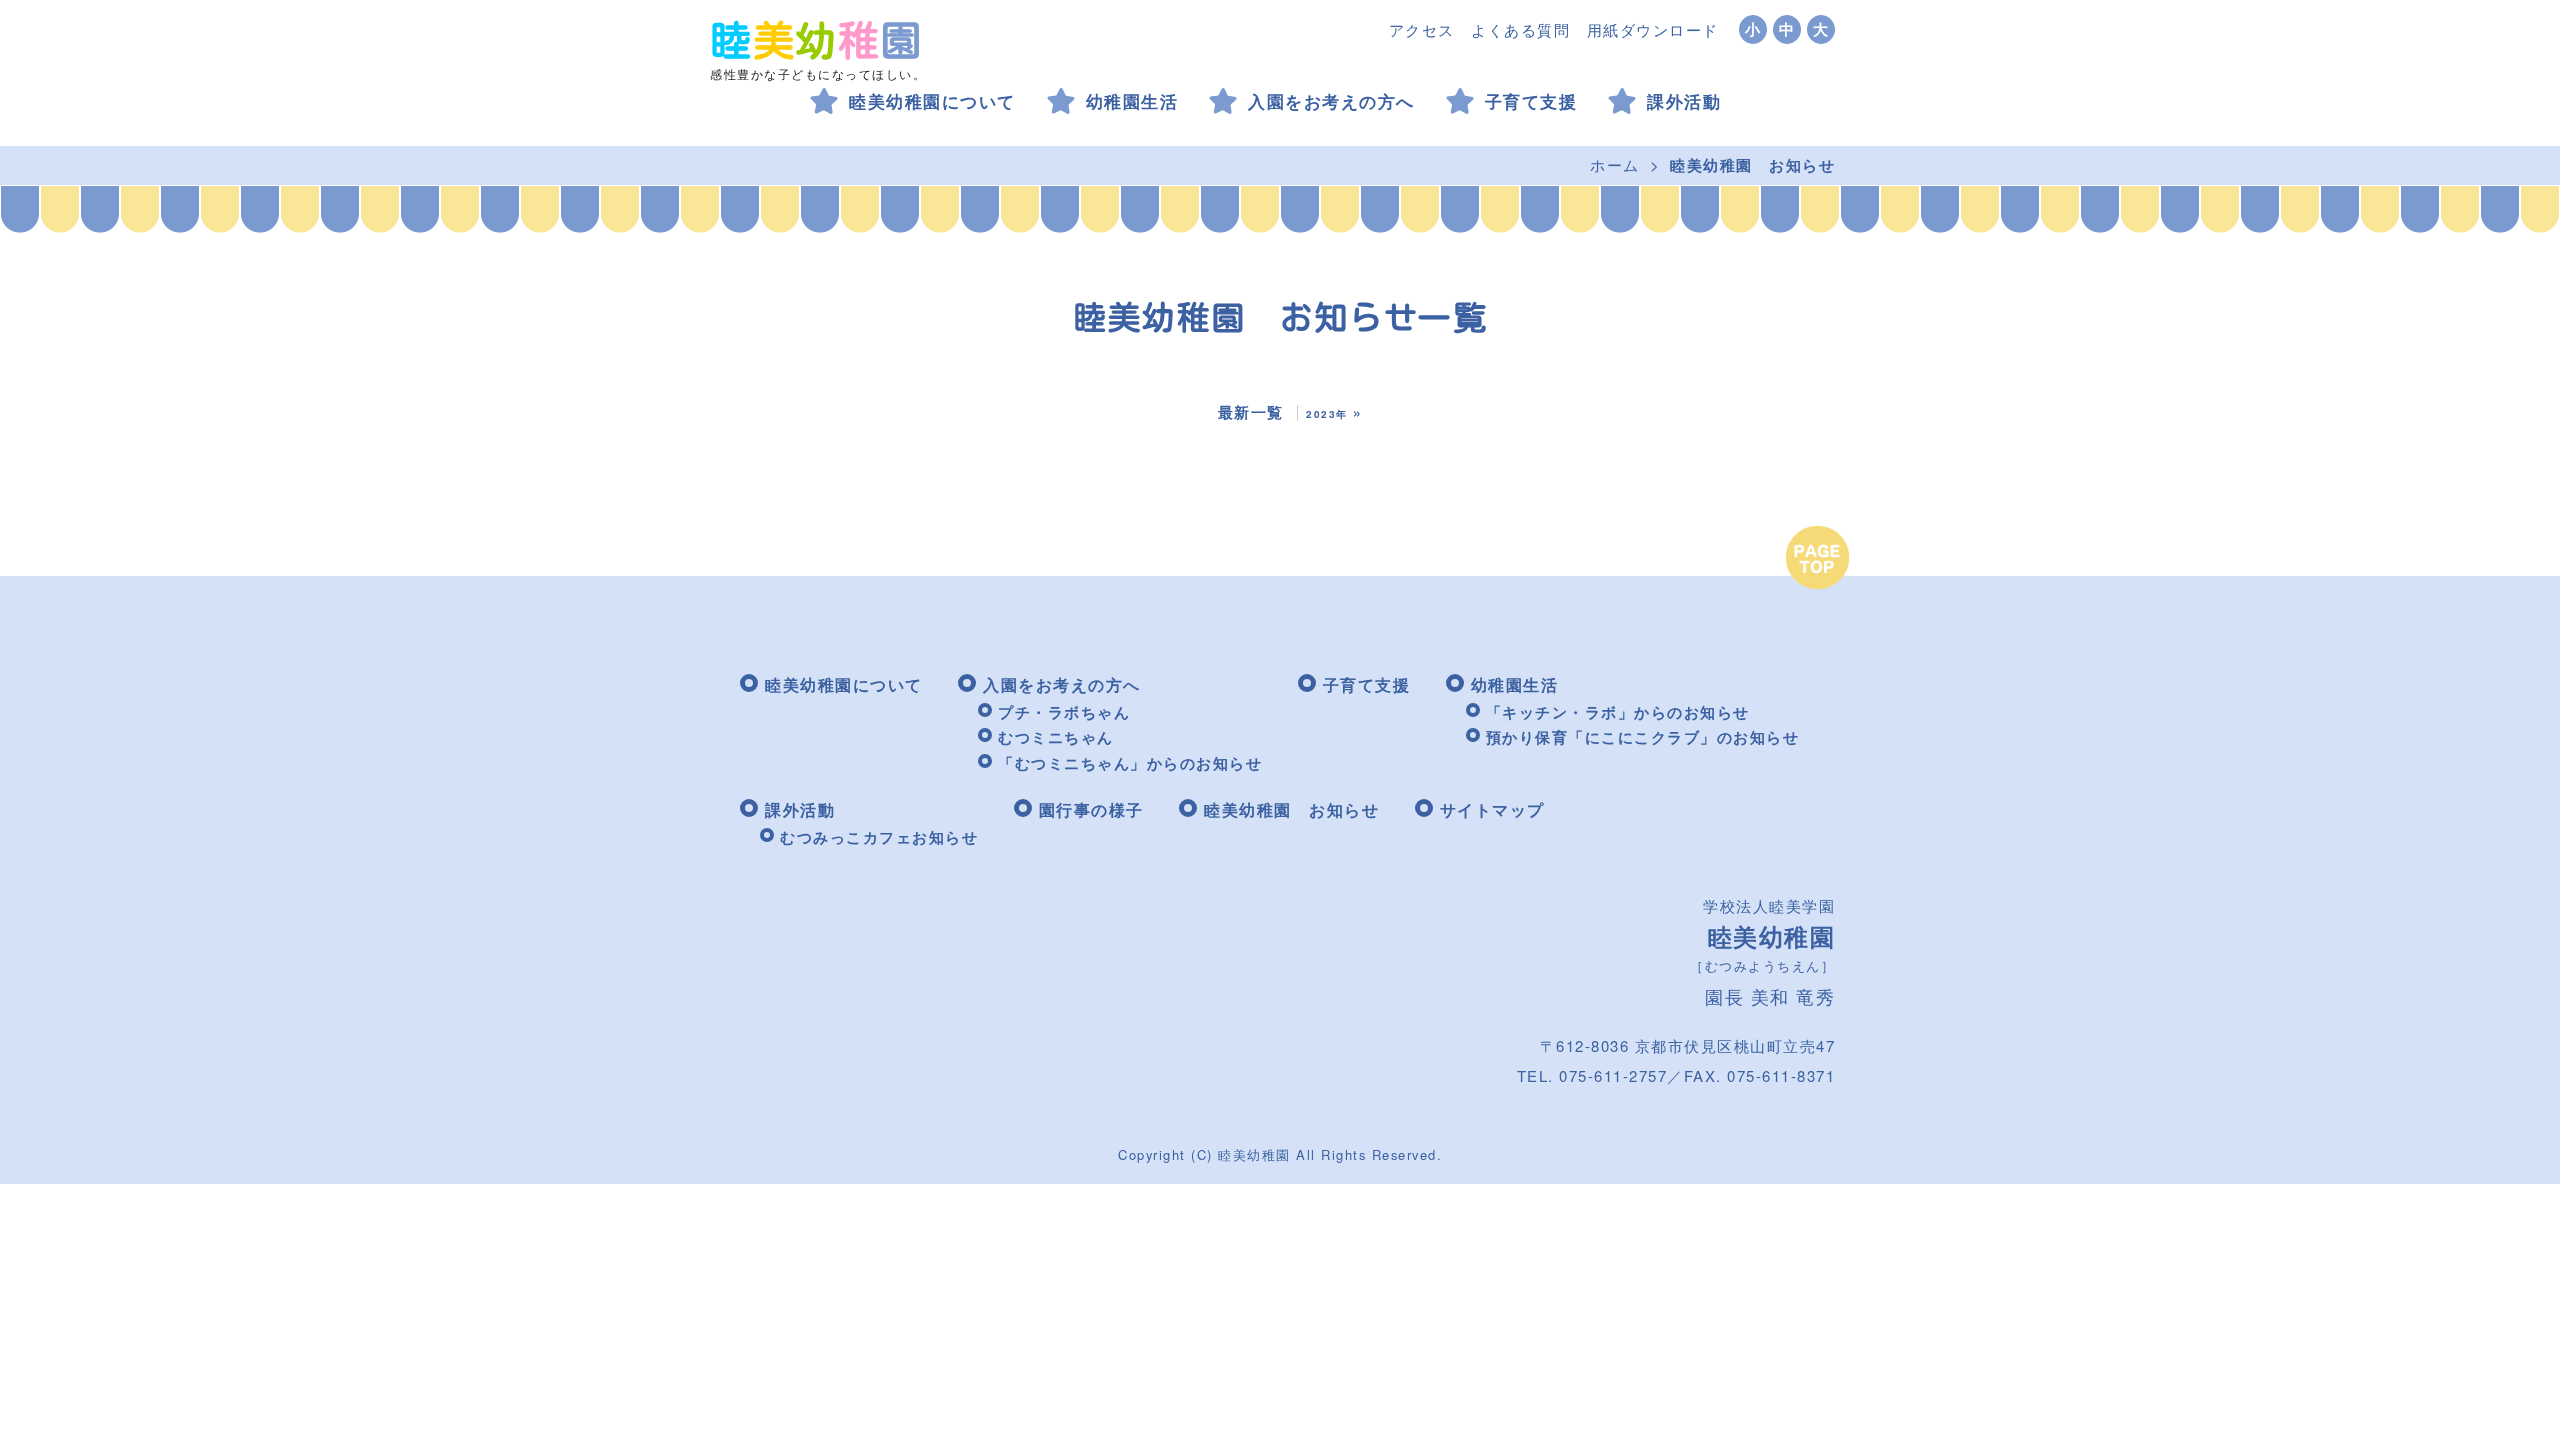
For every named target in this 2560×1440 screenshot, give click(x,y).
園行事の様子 (1091, 809)
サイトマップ (1492, 809)
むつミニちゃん (1056, 737)
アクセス (1422, 29)
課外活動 (1684, 101)
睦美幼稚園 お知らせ (1291, 809)
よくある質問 (1520, 29)
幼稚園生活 (1132, 101)
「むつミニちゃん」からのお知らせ (1130, 763)
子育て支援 (1531, 101)
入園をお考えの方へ (1331, 101)
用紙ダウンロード (1653, 29)
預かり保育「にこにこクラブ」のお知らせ (1643, 737)
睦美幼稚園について (932, 101)
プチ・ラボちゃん (1064, 712)
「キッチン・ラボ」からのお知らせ (1618, 712)
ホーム (1615, 164)
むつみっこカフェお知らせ (879, 837)
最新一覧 (1251, 412)
